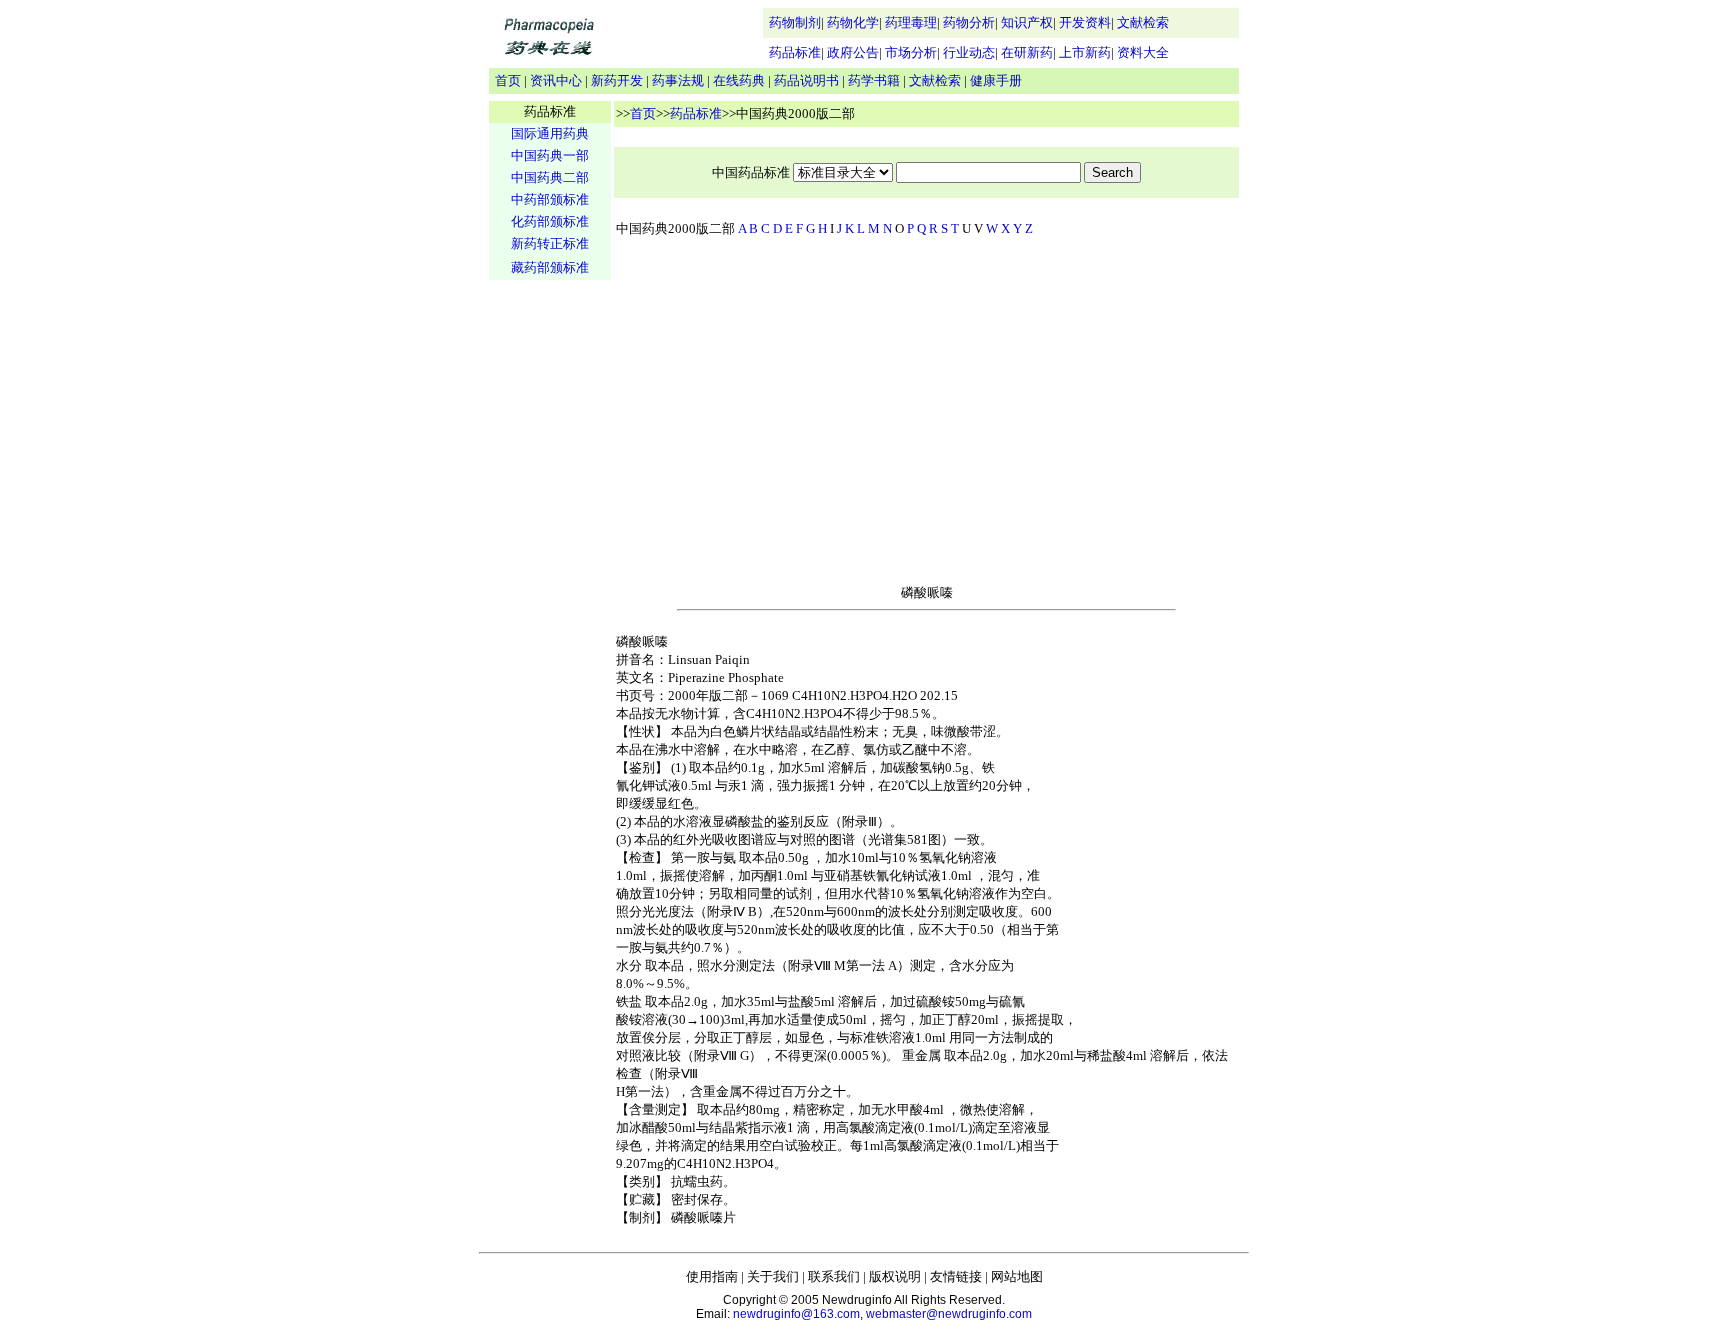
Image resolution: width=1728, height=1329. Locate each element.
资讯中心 (556, 80)
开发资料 (1085, 22)
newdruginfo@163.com (796, 1314)
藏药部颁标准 (550, 267)
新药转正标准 (550, 243)
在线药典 (739, 80)
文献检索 (1143, 22)
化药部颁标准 (550, 221)
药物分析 (969, 22)
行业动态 (969, 52)
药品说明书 (806, 80)
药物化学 (853, 22)
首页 (508, 80)
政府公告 (853, 52)
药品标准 (795, 52)
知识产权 (1027, 22)
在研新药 (1027, 52)
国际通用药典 (550, 133)
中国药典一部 (550, 155)
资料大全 (1143, 52)
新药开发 (617, 80)
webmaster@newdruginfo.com (949, 1314)
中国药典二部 (550, 177)
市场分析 (911, 52)
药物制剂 (795, 22)
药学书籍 (874, 80)
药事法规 (678, 80)
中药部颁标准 (550, 199)
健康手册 (996, 80)
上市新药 (1085, 52)
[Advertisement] (550, 596)
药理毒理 (911, 22)
